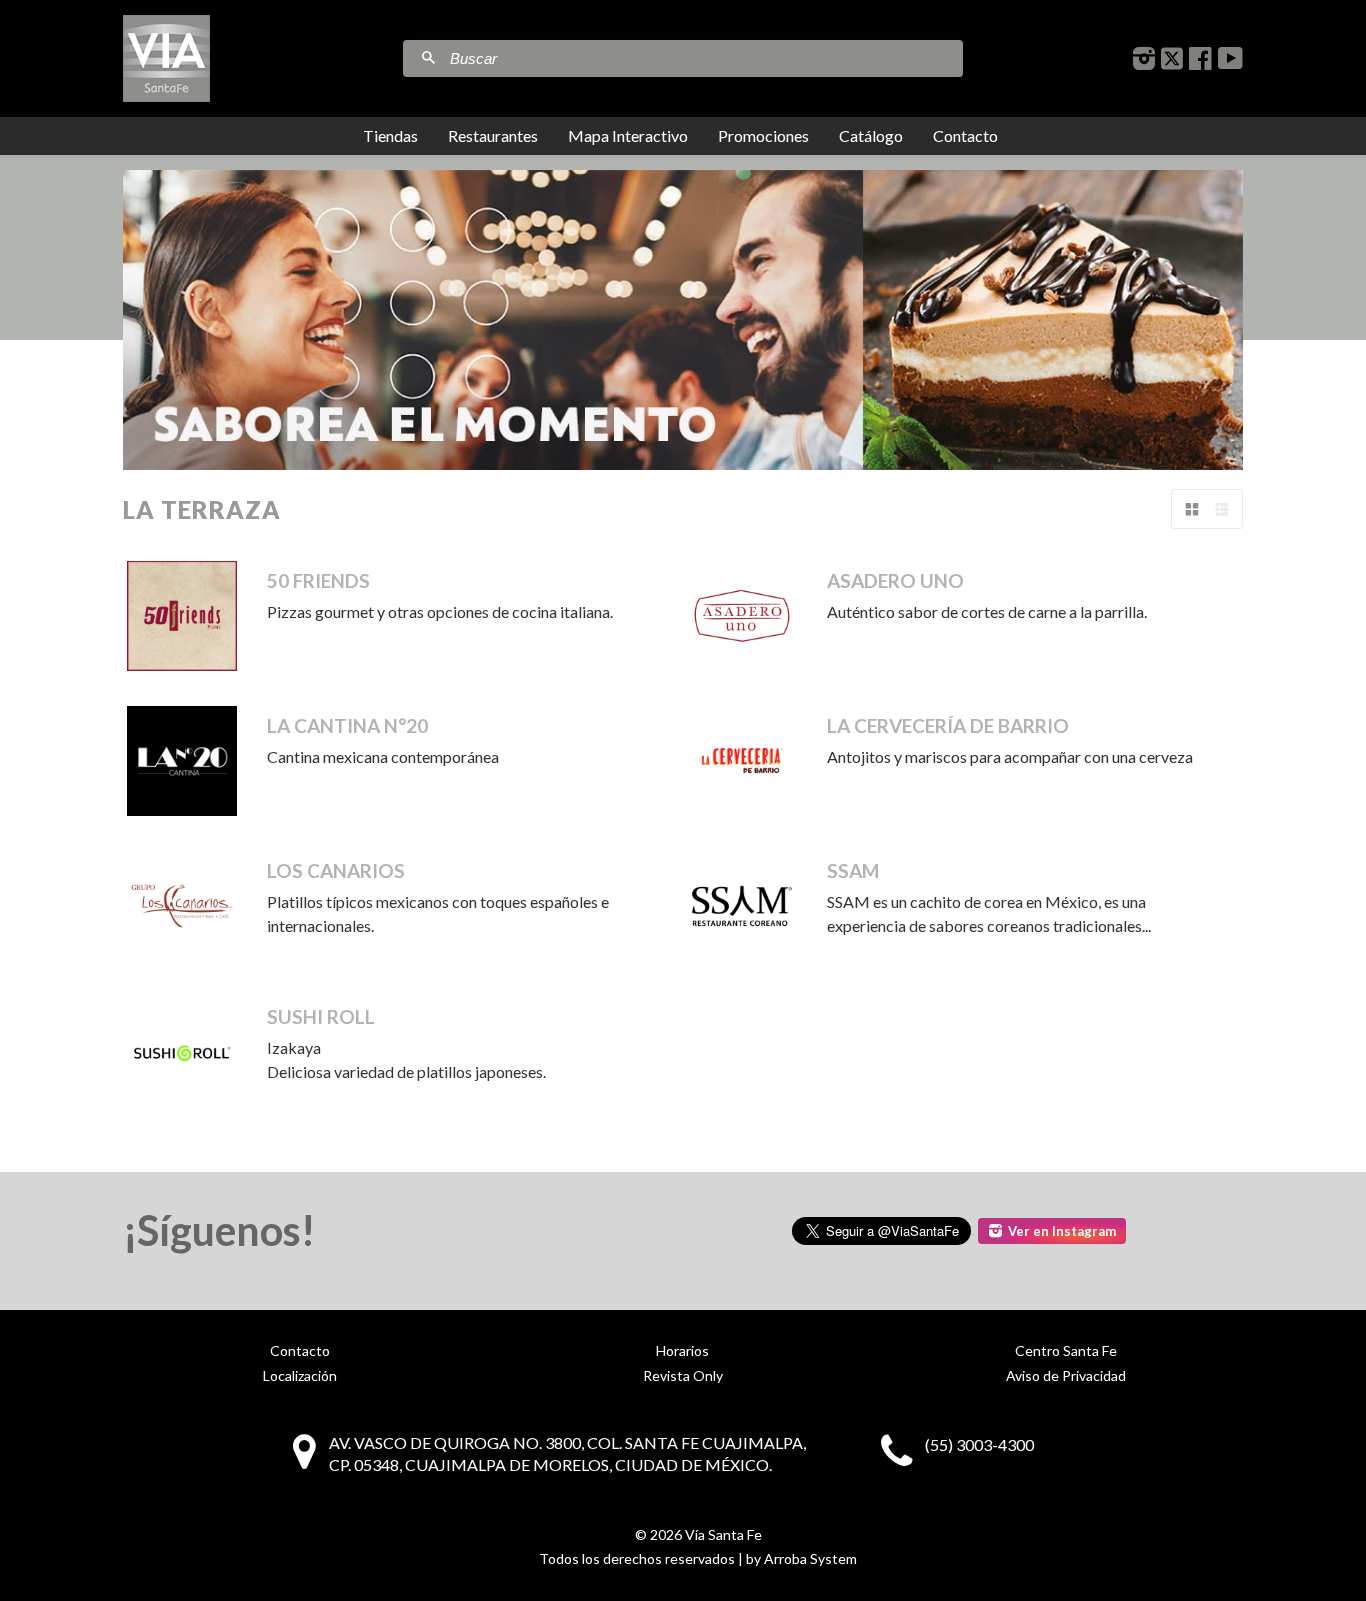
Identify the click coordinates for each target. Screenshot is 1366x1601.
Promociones (763, 135)
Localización (300, 1375)
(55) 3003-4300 (979, 1444)
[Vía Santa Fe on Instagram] (1144, 58)
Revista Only (683, 1375)
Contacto (965, 135)
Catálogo (871, 135)
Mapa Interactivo (628, 135)
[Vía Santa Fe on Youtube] (1230, 58)
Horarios (682, 1350)
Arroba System (810, 1558)
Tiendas (390, 135)
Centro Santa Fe (1066, 1350)
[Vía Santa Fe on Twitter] (1172, 58)
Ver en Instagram (1062, 1231)
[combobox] (704, 58)
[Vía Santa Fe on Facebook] (1200, 58)
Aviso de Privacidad (1066, 1375)
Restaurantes (493, 135)
